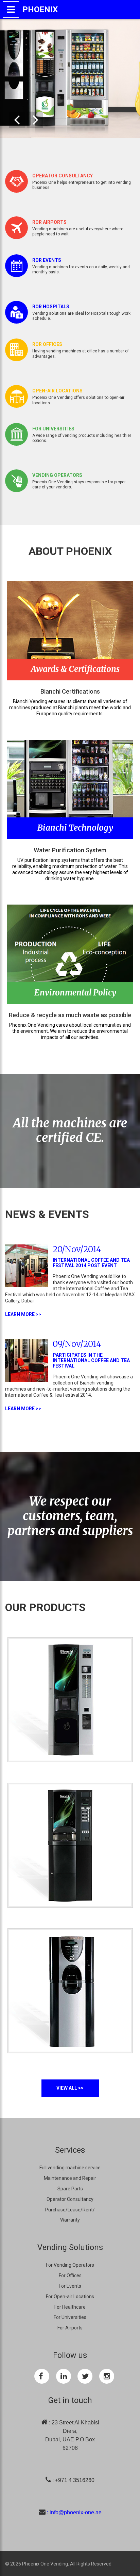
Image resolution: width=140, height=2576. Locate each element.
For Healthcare (70, 2307)
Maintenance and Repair (70, 2178)
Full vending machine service (70, 2168)
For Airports (70, 2328)
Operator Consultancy (70, 2199)
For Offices (70, 2275)
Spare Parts (70, 2189)
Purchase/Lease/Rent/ (70, 2210)
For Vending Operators (70, 2265)
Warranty (70, 2220)
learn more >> (23, 1314)
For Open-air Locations (70, 2297)
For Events (70, 2286)
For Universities (70, 2317)
